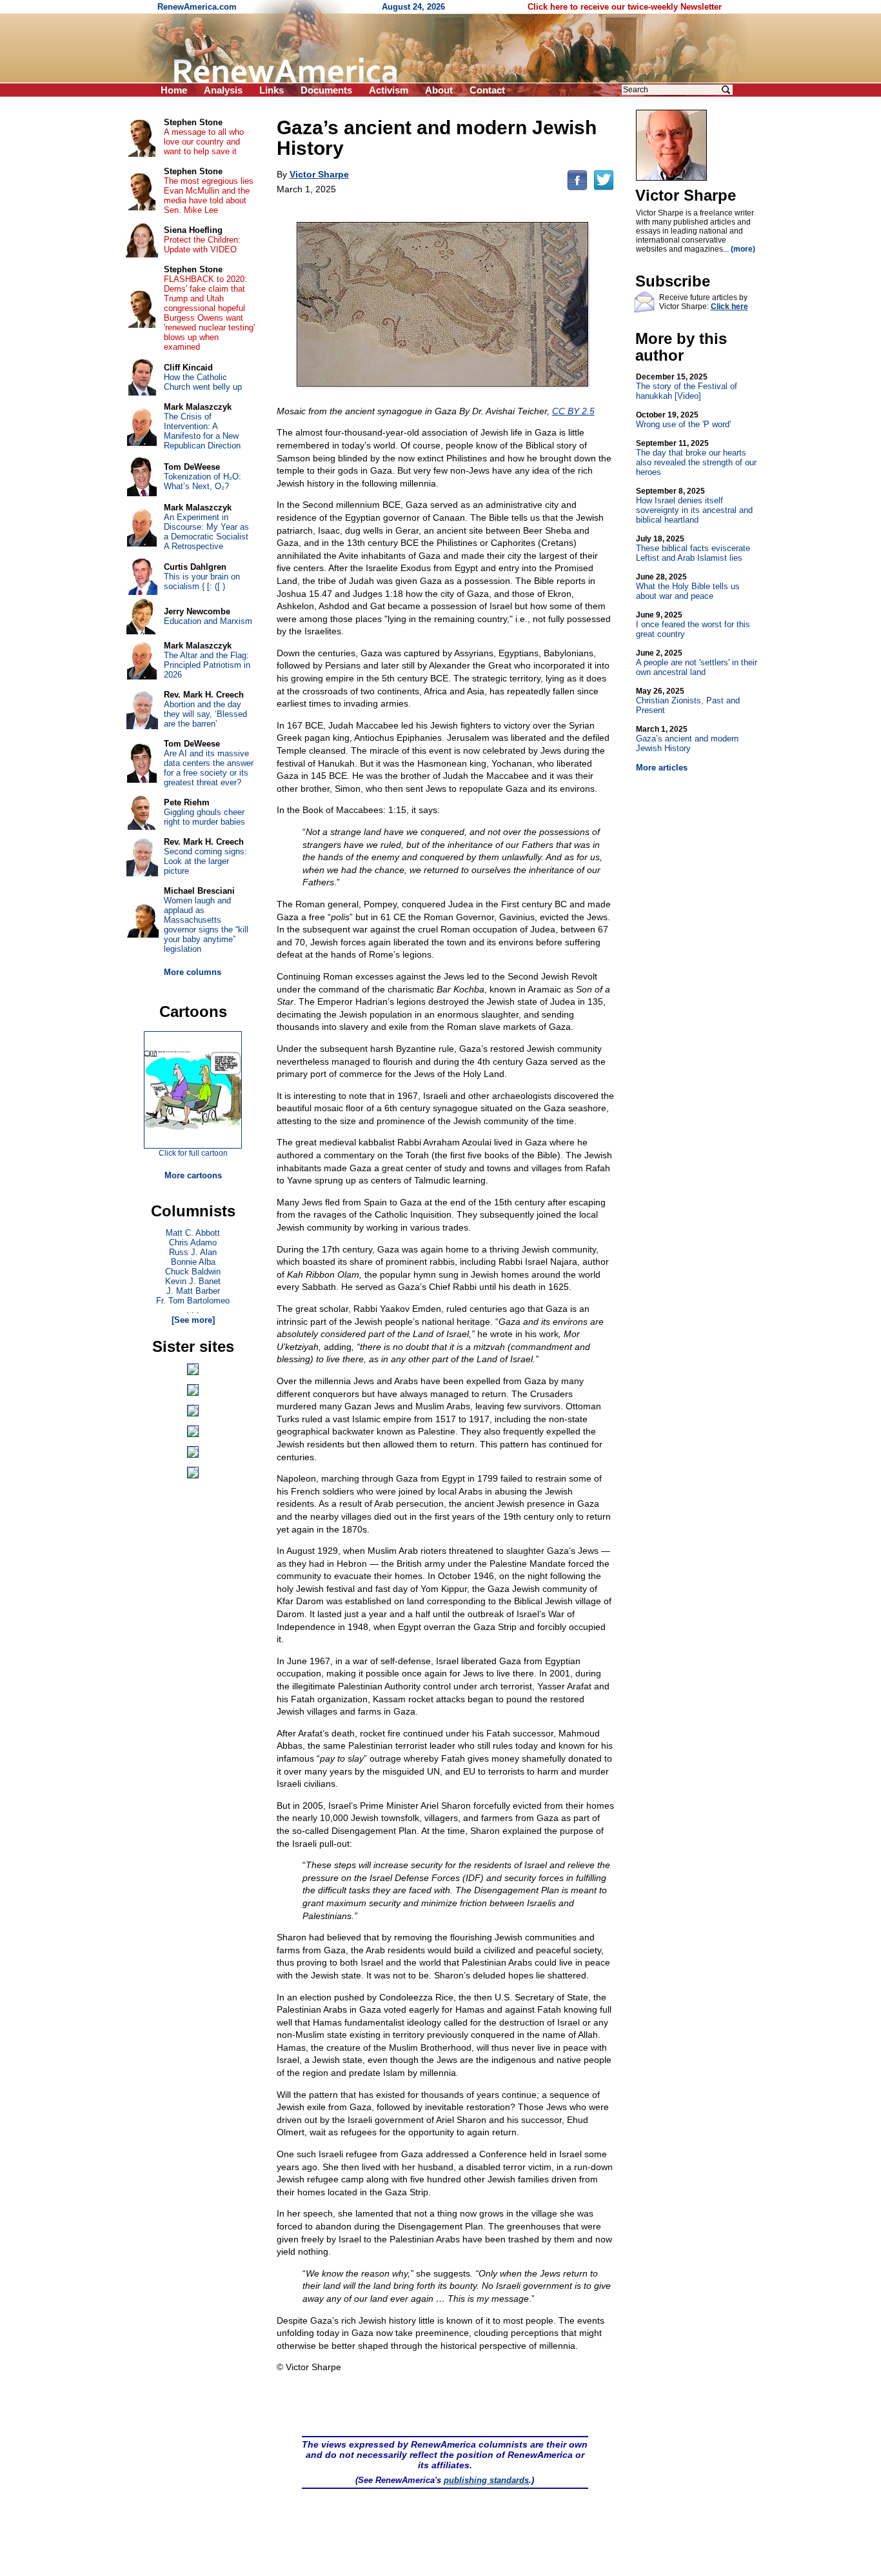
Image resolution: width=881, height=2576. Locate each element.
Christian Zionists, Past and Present (688, 701)
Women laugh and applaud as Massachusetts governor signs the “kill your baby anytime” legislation (206, 925)
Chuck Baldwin (193, 1272)
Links (272, 90)
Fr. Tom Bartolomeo (193, 1301)
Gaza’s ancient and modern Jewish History (687, 739)
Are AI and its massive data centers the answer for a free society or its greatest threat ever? (209, 768)
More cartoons (193, 1175)
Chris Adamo (193, 1243)
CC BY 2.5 (573, 411)
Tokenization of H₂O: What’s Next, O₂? (203, 481)
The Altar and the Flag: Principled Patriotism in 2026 (207, 665)
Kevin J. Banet (193, 1281)
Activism (389, 90)
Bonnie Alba (193, 1262)
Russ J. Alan (193, 1252)
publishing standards (486, 2480)
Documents (326, 90)
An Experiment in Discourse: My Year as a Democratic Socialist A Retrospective (206, 532)
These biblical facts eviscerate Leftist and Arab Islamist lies (693, 548)
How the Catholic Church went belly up (203, 382)
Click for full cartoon (193, 1153)
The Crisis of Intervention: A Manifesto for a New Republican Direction (202, 431)
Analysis (223, 90)
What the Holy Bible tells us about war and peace (688, 587)
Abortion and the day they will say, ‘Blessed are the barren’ (205, 714)
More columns (193, 972)
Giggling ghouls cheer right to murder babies (204, 817)
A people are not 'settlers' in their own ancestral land (697, 663)
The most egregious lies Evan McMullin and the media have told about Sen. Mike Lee (209, 196)
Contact (487, 90)
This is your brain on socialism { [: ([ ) (202, 581)
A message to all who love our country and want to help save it (204, 142)
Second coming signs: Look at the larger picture (205, 861)
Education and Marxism (208, 621)
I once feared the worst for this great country (693, 625)
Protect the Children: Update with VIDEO (202, 245)
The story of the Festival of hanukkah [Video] (687, 387)
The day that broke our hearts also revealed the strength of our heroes (696, 458)
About (439, 90)
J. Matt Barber (193, 1291)
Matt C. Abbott (193, 1233)
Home (174, 90)
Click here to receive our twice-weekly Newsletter (625, 7)
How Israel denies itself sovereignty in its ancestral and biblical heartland (694, 506)
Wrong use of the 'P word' (683, 420)
